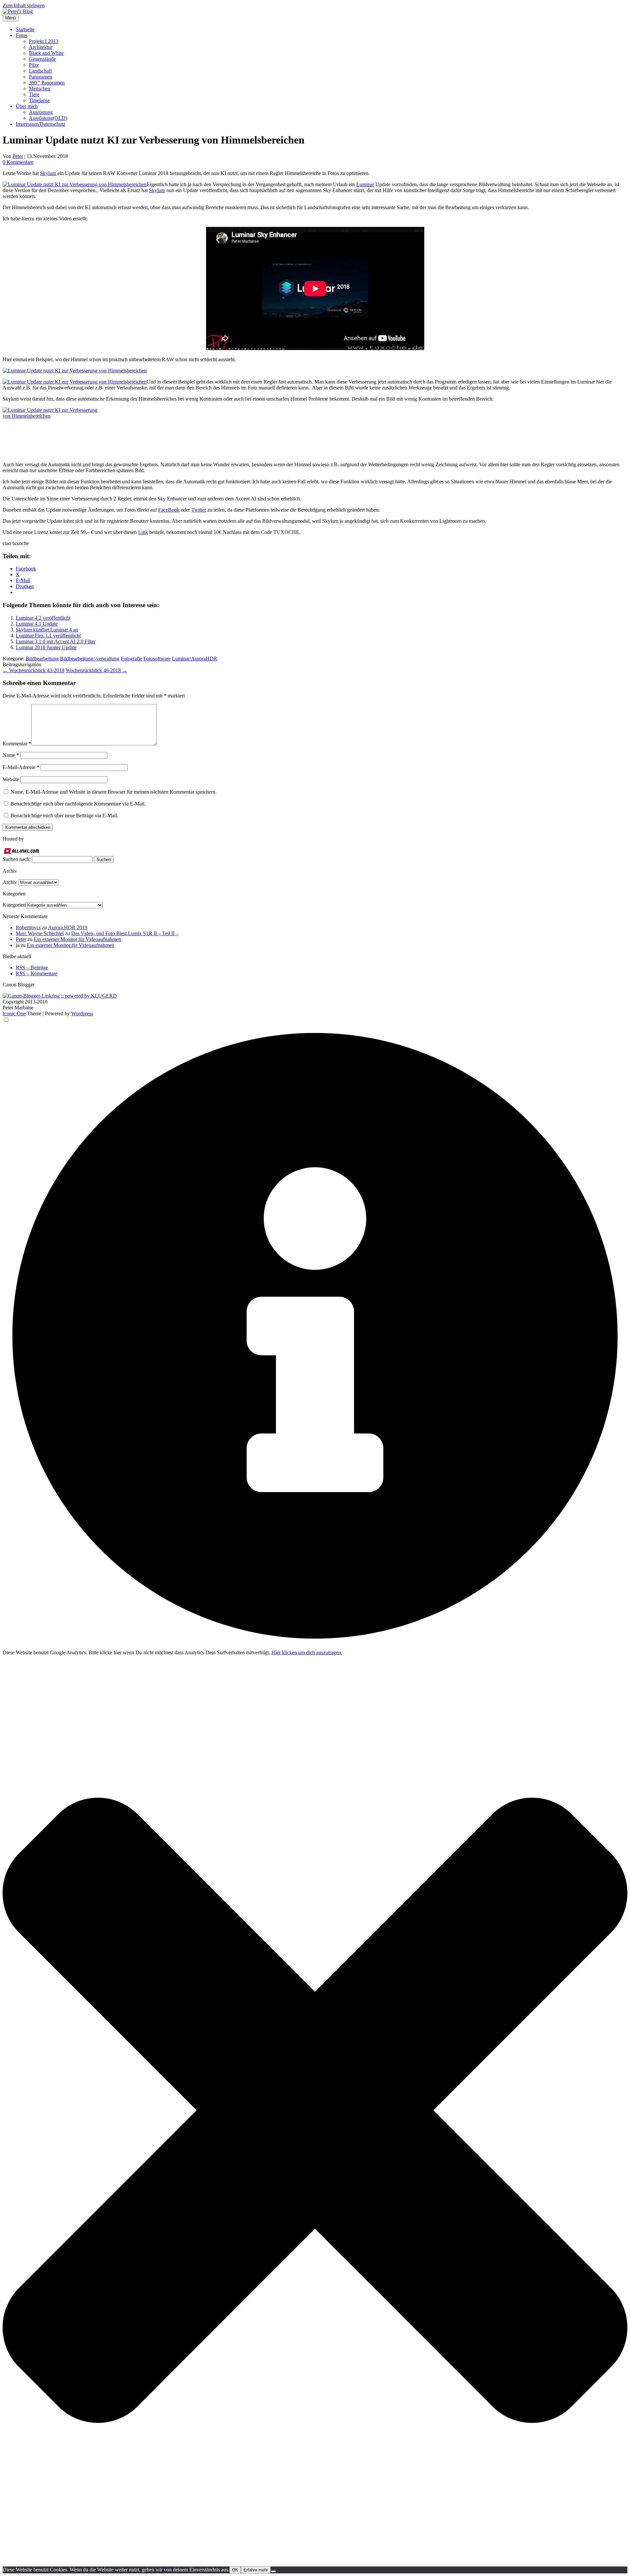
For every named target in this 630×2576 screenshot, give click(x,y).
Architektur (41, 47)
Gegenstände (42, 59)
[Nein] (273, 2571)
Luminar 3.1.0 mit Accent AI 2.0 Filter (56, 641)
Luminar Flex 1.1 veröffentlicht (48, 636)
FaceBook (169, 510)
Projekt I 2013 (44, 41)
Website (11, 779)
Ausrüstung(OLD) (48, 118)
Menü (10, 18)
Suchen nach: (17, 859)
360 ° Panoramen (47, 83)
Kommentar (17, 744)
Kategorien (14, 905)
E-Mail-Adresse (21, 767)
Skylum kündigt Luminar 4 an (47, 630)
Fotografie (131, 659)
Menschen (40, 88)
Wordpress (82, 1013)
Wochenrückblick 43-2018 (33, 670)
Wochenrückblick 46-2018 (96, 670)
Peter (18, 156)
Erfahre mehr (256, 2570)
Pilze (34, 65)
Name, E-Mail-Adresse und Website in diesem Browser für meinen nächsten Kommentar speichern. (114, 792)
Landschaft (40, 71)
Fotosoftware (157, 659)
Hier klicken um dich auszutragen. (307, 1652)
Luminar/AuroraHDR (195, 659)
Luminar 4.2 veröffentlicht (43, 618)
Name (11, 755)
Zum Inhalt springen (24, 5)
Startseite (25, 29)
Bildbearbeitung (42, 659)
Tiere (34, 94)
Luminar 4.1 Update (37, 624)
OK (235, 2570)
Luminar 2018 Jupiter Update (46, 647)
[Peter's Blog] (18, 11)
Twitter (199, 510)
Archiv (10, 882)
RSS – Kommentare (37, 973)
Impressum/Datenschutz (41, 124)
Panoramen (41, 77)
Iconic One (14, 1013)
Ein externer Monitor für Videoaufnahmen (77, 939)
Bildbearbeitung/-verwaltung (90, 659)
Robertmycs (28, 927)
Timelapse (39, 100)
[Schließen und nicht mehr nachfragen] (315, 2563)
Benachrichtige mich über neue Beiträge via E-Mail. (64, 815)
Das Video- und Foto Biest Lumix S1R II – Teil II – (125, 933)
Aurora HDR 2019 (68, 927)
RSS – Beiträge (32, 968)
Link (143, 532)
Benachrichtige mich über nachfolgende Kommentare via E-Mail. (78, 804)
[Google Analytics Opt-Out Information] (315, 1647)
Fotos (21, 35)
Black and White (46, 53)
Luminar (365, 184)
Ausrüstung (41, 112)
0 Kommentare (18, 162)
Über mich (27, 106)
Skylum (48, 173)
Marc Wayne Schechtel (40, 933)
